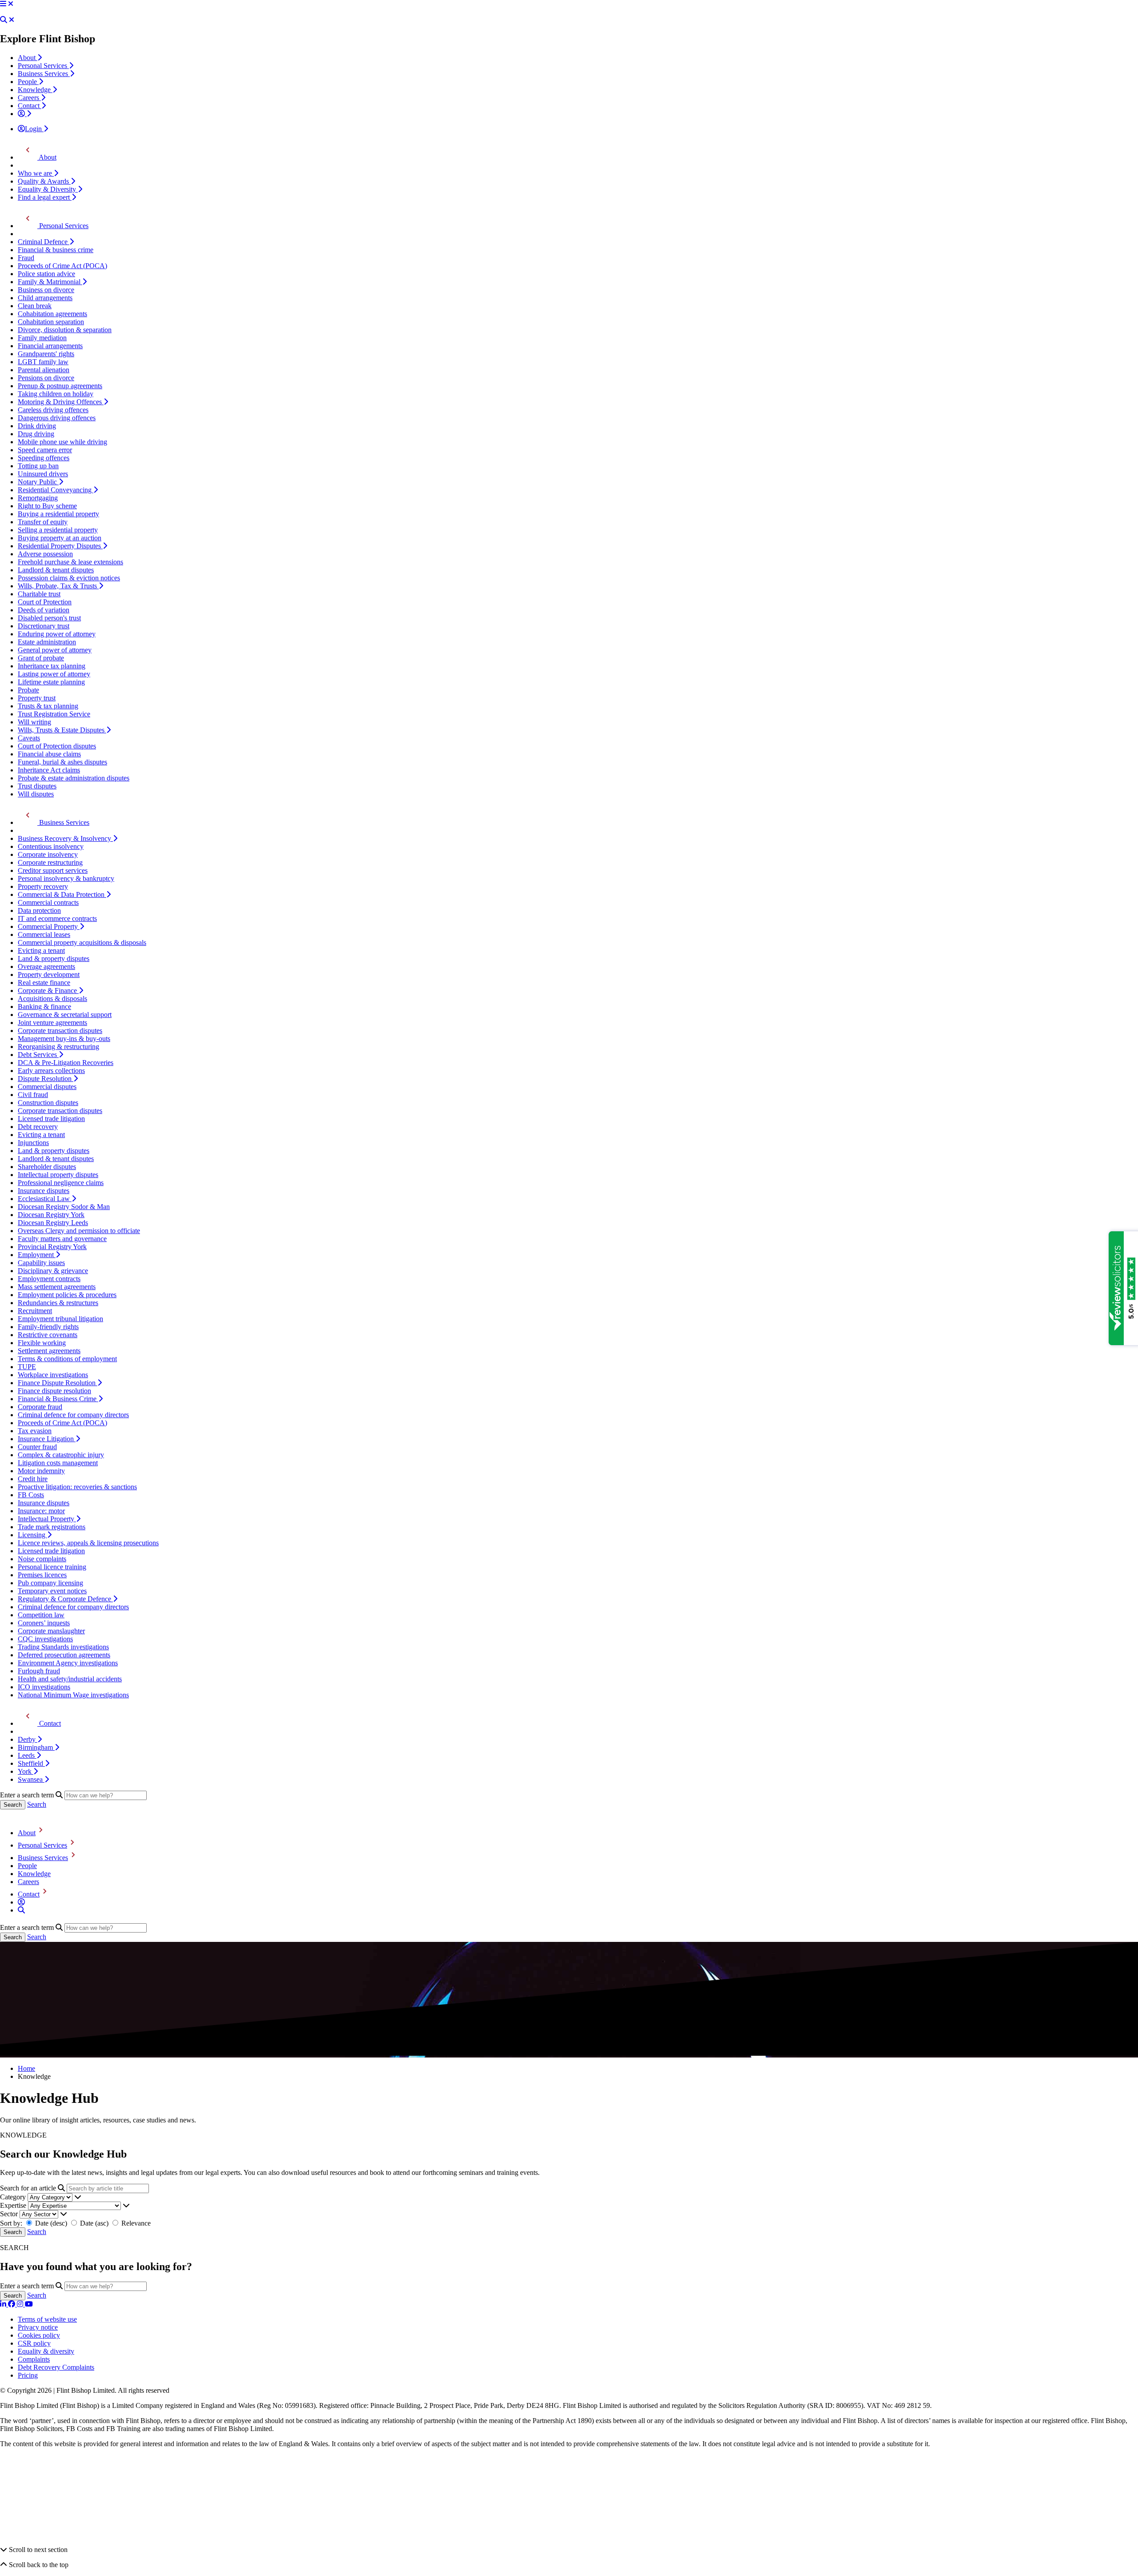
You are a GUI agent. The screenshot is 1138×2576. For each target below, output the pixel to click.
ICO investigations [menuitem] (44, 1687)
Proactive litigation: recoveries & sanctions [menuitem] (77, 1487)
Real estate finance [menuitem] (44, 983)
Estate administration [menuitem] (47, 642)
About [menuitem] (28, 58)
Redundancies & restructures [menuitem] (58, 1303)
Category (13, 2197)
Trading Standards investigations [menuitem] (63, 1647)
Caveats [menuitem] (29, 738)
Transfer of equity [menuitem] (43, 522)
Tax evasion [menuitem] (35, 1431)
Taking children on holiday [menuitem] (56, 394)
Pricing (28, 2375)
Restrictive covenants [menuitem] (48, 1335)
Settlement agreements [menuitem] (49, 1351)
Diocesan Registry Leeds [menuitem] (53, 1223)
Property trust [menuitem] (37, 698)
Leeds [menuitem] (27, 1755)
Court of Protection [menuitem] (45, 602)
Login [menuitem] (34, 129)
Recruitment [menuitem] (35, 1311)
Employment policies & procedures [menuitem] (67, 1295)
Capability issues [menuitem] (41, 1263)
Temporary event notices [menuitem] (52, 1591)
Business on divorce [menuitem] (46, 290)
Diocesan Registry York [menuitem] (51, 1215)
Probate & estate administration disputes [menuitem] (74, 778)
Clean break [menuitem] (35, 306)
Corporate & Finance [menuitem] (48, 991)
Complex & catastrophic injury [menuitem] (61, 1455)
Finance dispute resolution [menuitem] (54, 1391)
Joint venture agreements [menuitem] (52, 1023)
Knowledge (34, 1874)
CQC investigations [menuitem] (45, 1639)
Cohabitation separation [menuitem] (51, 322)
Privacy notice (38, 2327)
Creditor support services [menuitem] (53, 870)
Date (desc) (51, 2223)
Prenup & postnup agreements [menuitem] (60, 386)
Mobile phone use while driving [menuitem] (62, 442)
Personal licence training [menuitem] (52, 1567)
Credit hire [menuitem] (33, 1479)
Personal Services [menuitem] (43, 66)
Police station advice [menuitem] (46, 274)
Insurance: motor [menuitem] (41, 1511)
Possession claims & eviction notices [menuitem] (69, 578)
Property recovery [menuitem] (43, 886)
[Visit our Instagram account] (21, 2304)
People (27, 1866)
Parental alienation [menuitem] (44, 370)
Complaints (34, 2359)
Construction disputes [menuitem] (48, 1103)
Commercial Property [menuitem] (49, 926)
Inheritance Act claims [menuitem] (49, 770)
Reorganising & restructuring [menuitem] (58, 1047)
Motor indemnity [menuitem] (41, 1471)
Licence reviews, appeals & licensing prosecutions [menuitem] (88, 1543)
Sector (9, 2214)
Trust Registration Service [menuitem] (54, 714)
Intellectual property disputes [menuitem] (58, 1175)
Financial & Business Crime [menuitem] (58, 1399)
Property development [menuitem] (49, 975)
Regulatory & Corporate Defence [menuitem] (65, 1599)
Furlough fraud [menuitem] (39, 1671)
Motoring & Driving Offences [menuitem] (61, 402)
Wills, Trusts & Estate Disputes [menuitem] (62, 730)
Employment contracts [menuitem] (49, 1279)
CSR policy (34, 2343)
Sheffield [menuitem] (31, 1763)
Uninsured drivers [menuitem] (43, 474)
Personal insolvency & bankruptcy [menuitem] (66, 878)
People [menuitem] (28, 82)
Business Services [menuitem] (44, 74)
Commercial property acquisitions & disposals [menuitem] (82, 942)
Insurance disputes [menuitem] (44, 1191)
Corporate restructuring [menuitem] (50, 862)
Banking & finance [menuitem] (44, 1007)
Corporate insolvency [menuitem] (48, 854)
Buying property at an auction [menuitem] (60, 538)
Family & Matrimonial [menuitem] (50, 282)
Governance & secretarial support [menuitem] (65, 1015)
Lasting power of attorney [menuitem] (54, 674)
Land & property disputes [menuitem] (54, 958)
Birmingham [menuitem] (36, 1747)
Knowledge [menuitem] (35, 90)
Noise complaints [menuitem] (42, 1559)
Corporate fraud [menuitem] (40, 1407)
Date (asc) (94, 2223)
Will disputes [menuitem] (36, 794)
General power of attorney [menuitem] (55, 650)
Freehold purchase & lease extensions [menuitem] (70, 562)
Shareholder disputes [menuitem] (47, 1167)
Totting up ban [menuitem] (38, 466)
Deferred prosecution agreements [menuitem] (64, 1655)
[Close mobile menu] (11, 4)
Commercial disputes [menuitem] (47, 1087)
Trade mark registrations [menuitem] (52, 1527)
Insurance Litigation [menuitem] (47, 1439)
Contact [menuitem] (30, 106)
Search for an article (28, 2188)
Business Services (43, 1858)
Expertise (13, 2205)
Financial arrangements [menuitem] (50, 346)
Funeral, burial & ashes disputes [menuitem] (62, 762)
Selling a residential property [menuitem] (58, 530)
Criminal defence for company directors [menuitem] (73, 1415)
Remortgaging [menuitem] (38, 498)
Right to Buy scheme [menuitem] (47, 506)
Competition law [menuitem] (41, 1615)
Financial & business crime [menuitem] (56, 250)
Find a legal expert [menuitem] (45, 197)
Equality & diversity (46, 2351)
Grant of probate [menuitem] (41, 658)
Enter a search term (27, 1795)
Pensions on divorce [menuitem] (46, 378)
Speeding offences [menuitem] (44, 458)
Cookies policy (39, 2335)
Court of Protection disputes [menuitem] (57, 746)
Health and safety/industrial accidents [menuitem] (70, 1679)
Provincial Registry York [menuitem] (52, 1247)
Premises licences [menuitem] (42, 1575)
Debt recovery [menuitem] (38, 1127)
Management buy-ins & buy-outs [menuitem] (64, 1039)
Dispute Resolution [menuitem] (46, 1079)
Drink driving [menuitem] (37, 426)
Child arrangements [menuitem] (45, 298)
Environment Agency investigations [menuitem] (68, 1663)
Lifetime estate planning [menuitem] (51, 682)
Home (26, 2068)
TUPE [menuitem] (27, 1367)
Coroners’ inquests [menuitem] (44, 1623)
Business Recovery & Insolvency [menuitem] (65, 838)
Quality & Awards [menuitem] (44, 181)
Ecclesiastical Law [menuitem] (45, 1199)
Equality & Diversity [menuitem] (48, 189)
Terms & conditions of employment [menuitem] (67, 1359)
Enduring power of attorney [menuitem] (57, 634)
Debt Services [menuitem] (38, 1055)
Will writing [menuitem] (34, 722)
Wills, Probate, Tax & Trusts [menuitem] (58, 586)
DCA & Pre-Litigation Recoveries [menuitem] (66, 1063)
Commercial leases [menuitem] (44, 934)
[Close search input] (12, 20)
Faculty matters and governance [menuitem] (62, 1239)
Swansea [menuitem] (31, 1779)
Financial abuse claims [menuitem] (49, 754)
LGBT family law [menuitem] (43, 362)
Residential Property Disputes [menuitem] (60, 546)
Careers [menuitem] (29, 98)
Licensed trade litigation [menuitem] (51, 1119)
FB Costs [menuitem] (31, 1495)
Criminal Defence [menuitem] (44, 242)
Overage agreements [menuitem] (46, 967)
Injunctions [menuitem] (33, 1143)
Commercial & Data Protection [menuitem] (62, 894)
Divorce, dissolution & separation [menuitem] (65, 330)
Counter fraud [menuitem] (37, 1447)
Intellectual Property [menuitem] (47, 1519)
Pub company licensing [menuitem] (50, 1583)
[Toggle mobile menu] (3, 4)
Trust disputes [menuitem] (37, 786)
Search (37, 1804)
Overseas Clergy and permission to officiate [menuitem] (79, 1231)
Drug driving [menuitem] (36, 434)
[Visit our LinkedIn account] (4, 2304)
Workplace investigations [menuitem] (53, 1375)
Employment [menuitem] (37, 1255)
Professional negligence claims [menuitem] (61, 1183)
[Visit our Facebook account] (12, 2304)
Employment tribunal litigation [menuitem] (60, 1319)
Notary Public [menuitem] (38, 482)
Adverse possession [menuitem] (45, 554)
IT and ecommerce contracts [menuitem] (57, 918)
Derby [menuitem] (28, 1739)
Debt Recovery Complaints (56, 2367)
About (27, 1833)
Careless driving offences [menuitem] (53, 410)
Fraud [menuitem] (26, 258)
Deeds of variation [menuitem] (44, 610)
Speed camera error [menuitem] (45, 450)
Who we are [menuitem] (36, 173)
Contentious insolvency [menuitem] (51, 846)
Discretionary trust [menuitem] (44, 626)
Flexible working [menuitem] (42, 1343)
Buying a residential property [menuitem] (58, 514)
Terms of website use (47, 2319)
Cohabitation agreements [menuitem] (52, 314)
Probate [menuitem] (28, 690)
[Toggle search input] (4, 20)
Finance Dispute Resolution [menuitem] (58, 1383)
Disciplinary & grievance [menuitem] (53, 1271)
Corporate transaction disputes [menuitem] (60, 1031)
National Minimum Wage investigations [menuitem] (73, 1695)
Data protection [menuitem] (39, 910)
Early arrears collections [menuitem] (51, 1071)
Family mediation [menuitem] (42, 338)
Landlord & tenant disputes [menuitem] (56, 570)
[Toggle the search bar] (21, 1910)
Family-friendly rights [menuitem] (48, 1327)
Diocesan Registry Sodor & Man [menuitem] (64, 1207)
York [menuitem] (26, 1771)
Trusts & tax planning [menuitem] (48, 706)
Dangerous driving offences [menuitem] (57, 418)
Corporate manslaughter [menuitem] (51, 1631)
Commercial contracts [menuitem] (48, 902)
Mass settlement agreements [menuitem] (57, 1287)
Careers (28, 1882)
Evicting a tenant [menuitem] (41, 950)
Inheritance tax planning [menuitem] (52, 666)
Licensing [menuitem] (32, 1535)
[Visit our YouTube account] (29, 2304)
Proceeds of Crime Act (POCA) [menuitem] (62, 266)
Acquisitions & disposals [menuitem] (52, 999)
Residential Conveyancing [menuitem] (56, 490)
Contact (29, 1894)
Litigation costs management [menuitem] (58, 1463)
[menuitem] (24, 114)
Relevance (135, 2223)
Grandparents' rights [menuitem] (46, 354)
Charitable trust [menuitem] (39, 594)
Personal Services (42, 1845)
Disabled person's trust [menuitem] (49, 618)
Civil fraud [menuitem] (33, 1095)
